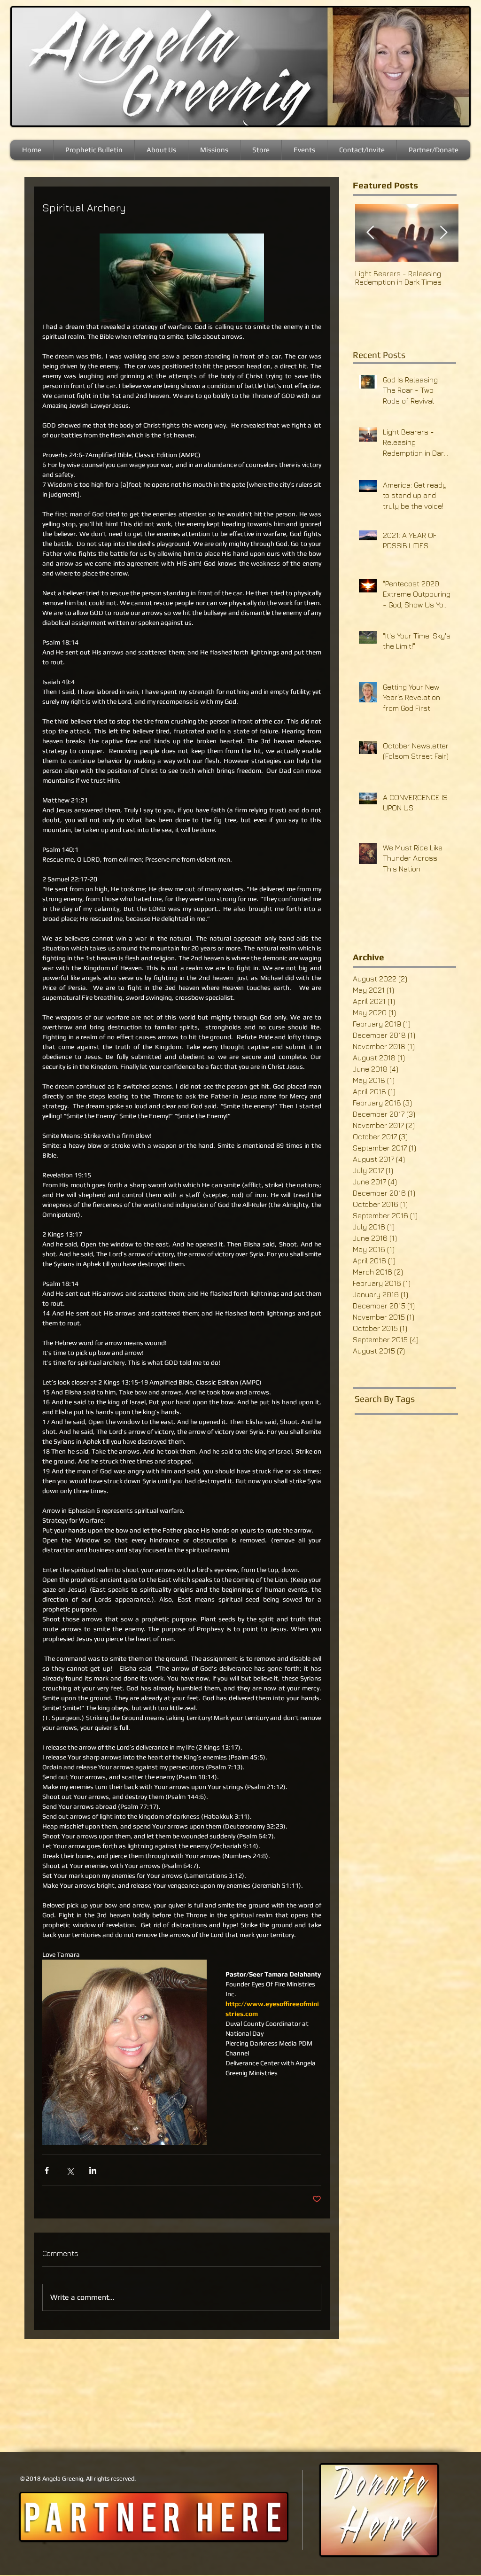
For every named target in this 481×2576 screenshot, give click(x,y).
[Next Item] (443, 233)
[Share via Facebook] (47, 2170)
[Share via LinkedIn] (93, 2170)
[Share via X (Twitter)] (70, 2170)
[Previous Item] (370, 233)
